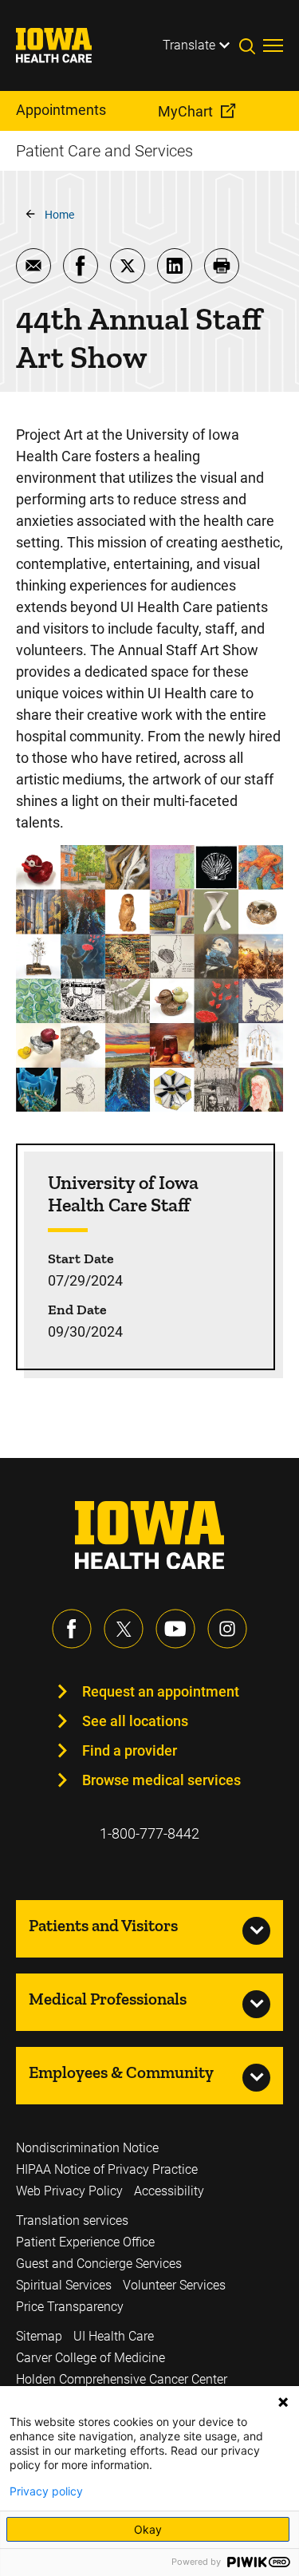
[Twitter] (124, 1629)
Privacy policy (46, 2491)
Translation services (72, 2220)
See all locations (135, 1721)
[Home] (64, 45)
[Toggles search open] (251, 45)
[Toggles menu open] (273, 45)
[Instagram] (227, 1629)
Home (59, 215)
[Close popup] (283, 2402)
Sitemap (39, 2336)
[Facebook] (72, 1629)
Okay (148, 2529)
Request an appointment (161, 1691)
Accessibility (169, 2191)
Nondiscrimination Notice (87, 2148)
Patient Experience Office (85, 2242)
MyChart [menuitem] (185, 111)
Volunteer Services (174, 2285)
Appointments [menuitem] (61, 110)
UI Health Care (114, 2336)
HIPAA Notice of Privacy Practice (107, 2169)
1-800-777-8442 (149, 1833)
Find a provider (130, 1750)
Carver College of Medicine (90, 2358)
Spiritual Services (64, 2285)
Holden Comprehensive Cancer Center (122, 2379)
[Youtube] (175, 1629)
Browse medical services (161, 1780)
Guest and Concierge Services (99, 2264)
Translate (189, 45)
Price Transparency (70, 2307)
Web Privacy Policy (69, 2191)
